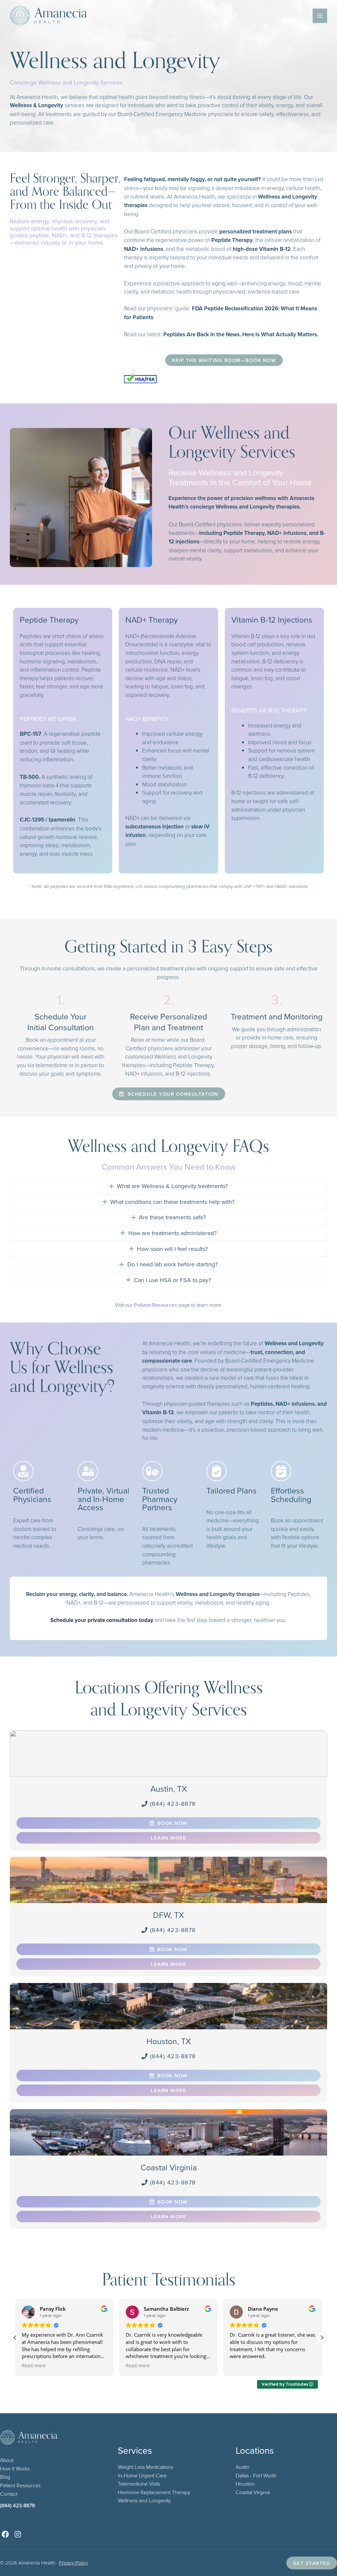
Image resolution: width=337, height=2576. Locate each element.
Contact (9, 2494)
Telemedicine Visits (139, 2484)
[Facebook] (5, 2534)
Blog (5, 2477)
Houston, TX (169, 2041)
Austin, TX (169, 1789)
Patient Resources (20, 2485)
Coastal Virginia (169, 2167)
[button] (322, 2338)
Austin (243, 2467)
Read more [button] (34, 2366)
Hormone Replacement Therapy (154, 2492)
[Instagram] (18, 2534)
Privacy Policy (73, 2563)
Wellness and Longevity (144, 2500)
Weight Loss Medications (145, 2467)
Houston (245, 2484)
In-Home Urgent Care (142, 2475)
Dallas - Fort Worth (256, 2475)
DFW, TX (168, 1915)
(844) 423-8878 (17, 2505)
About (7, 2460)
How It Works (15, 2469)
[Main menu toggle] (320, 16)
